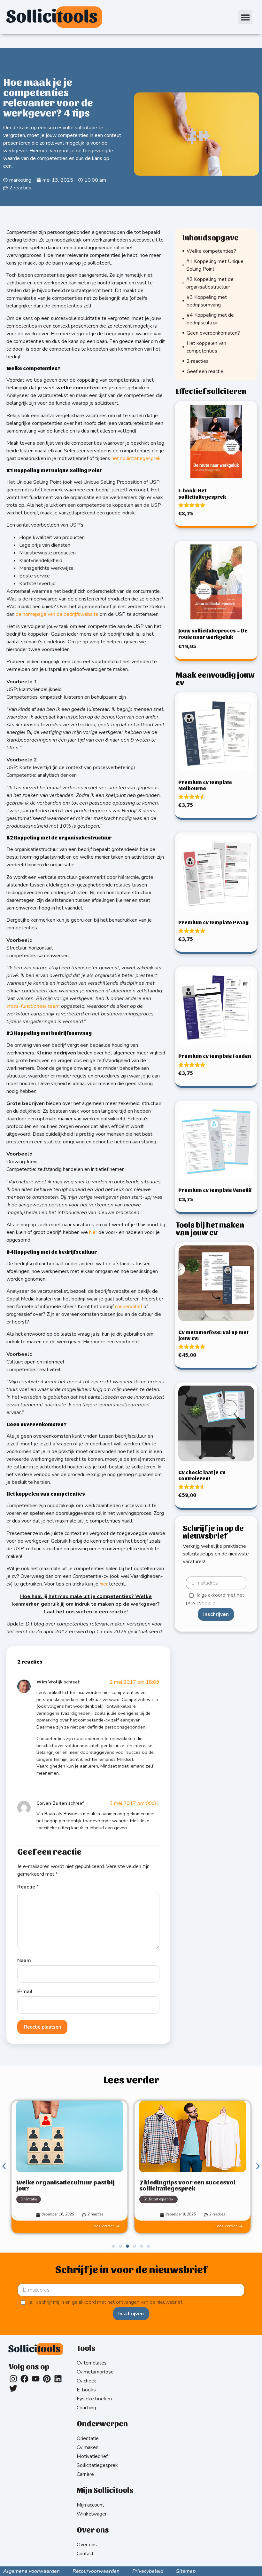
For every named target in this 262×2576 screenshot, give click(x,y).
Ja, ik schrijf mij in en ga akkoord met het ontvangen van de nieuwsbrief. (106, 2302)
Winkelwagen (92, 2514)
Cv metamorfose (95, 2372)
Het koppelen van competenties (206, 347)
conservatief (129, 1307)
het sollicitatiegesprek (136, 458)
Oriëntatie (88, 2438)
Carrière (150, 2199)
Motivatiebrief (92, 2456)
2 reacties (198, 361)
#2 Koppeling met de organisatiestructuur (210, 283)
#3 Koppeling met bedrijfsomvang (207, 301)
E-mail (25, 1992)
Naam (24, 1960)
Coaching (86, 2408)
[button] (245, 17)
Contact (85, 2554)
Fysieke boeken (94, 2399)
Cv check (86, 2381)
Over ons (87, 2545)
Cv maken (88, 2447)
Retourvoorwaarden (96, 2571)
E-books (86, 2390)
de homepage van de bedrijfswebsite (57, 614)
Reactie (28, 1887)
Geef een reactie (205, 371)
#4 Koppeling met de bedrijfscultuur (210, 319)
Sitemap (186, 2571)
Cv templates (92, 2363)
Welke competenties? (211, 251)
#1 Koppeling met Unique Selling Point (215, 265)
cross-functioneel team (33, 1006)
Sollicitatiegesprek (35, 2199)
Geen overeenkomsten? (213, 333)
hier (93, 1232)
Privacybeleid (148, 2571)
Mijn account (90, 2505)
